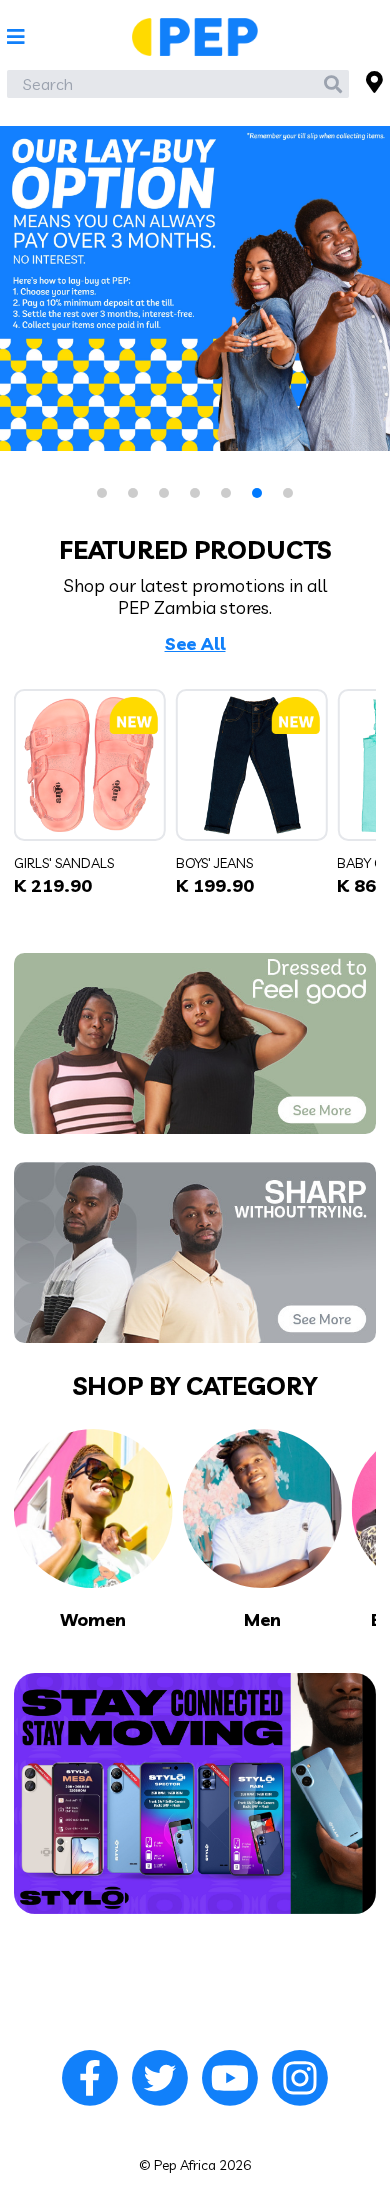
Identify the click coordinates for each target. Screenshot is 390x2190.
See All (195, 644)
